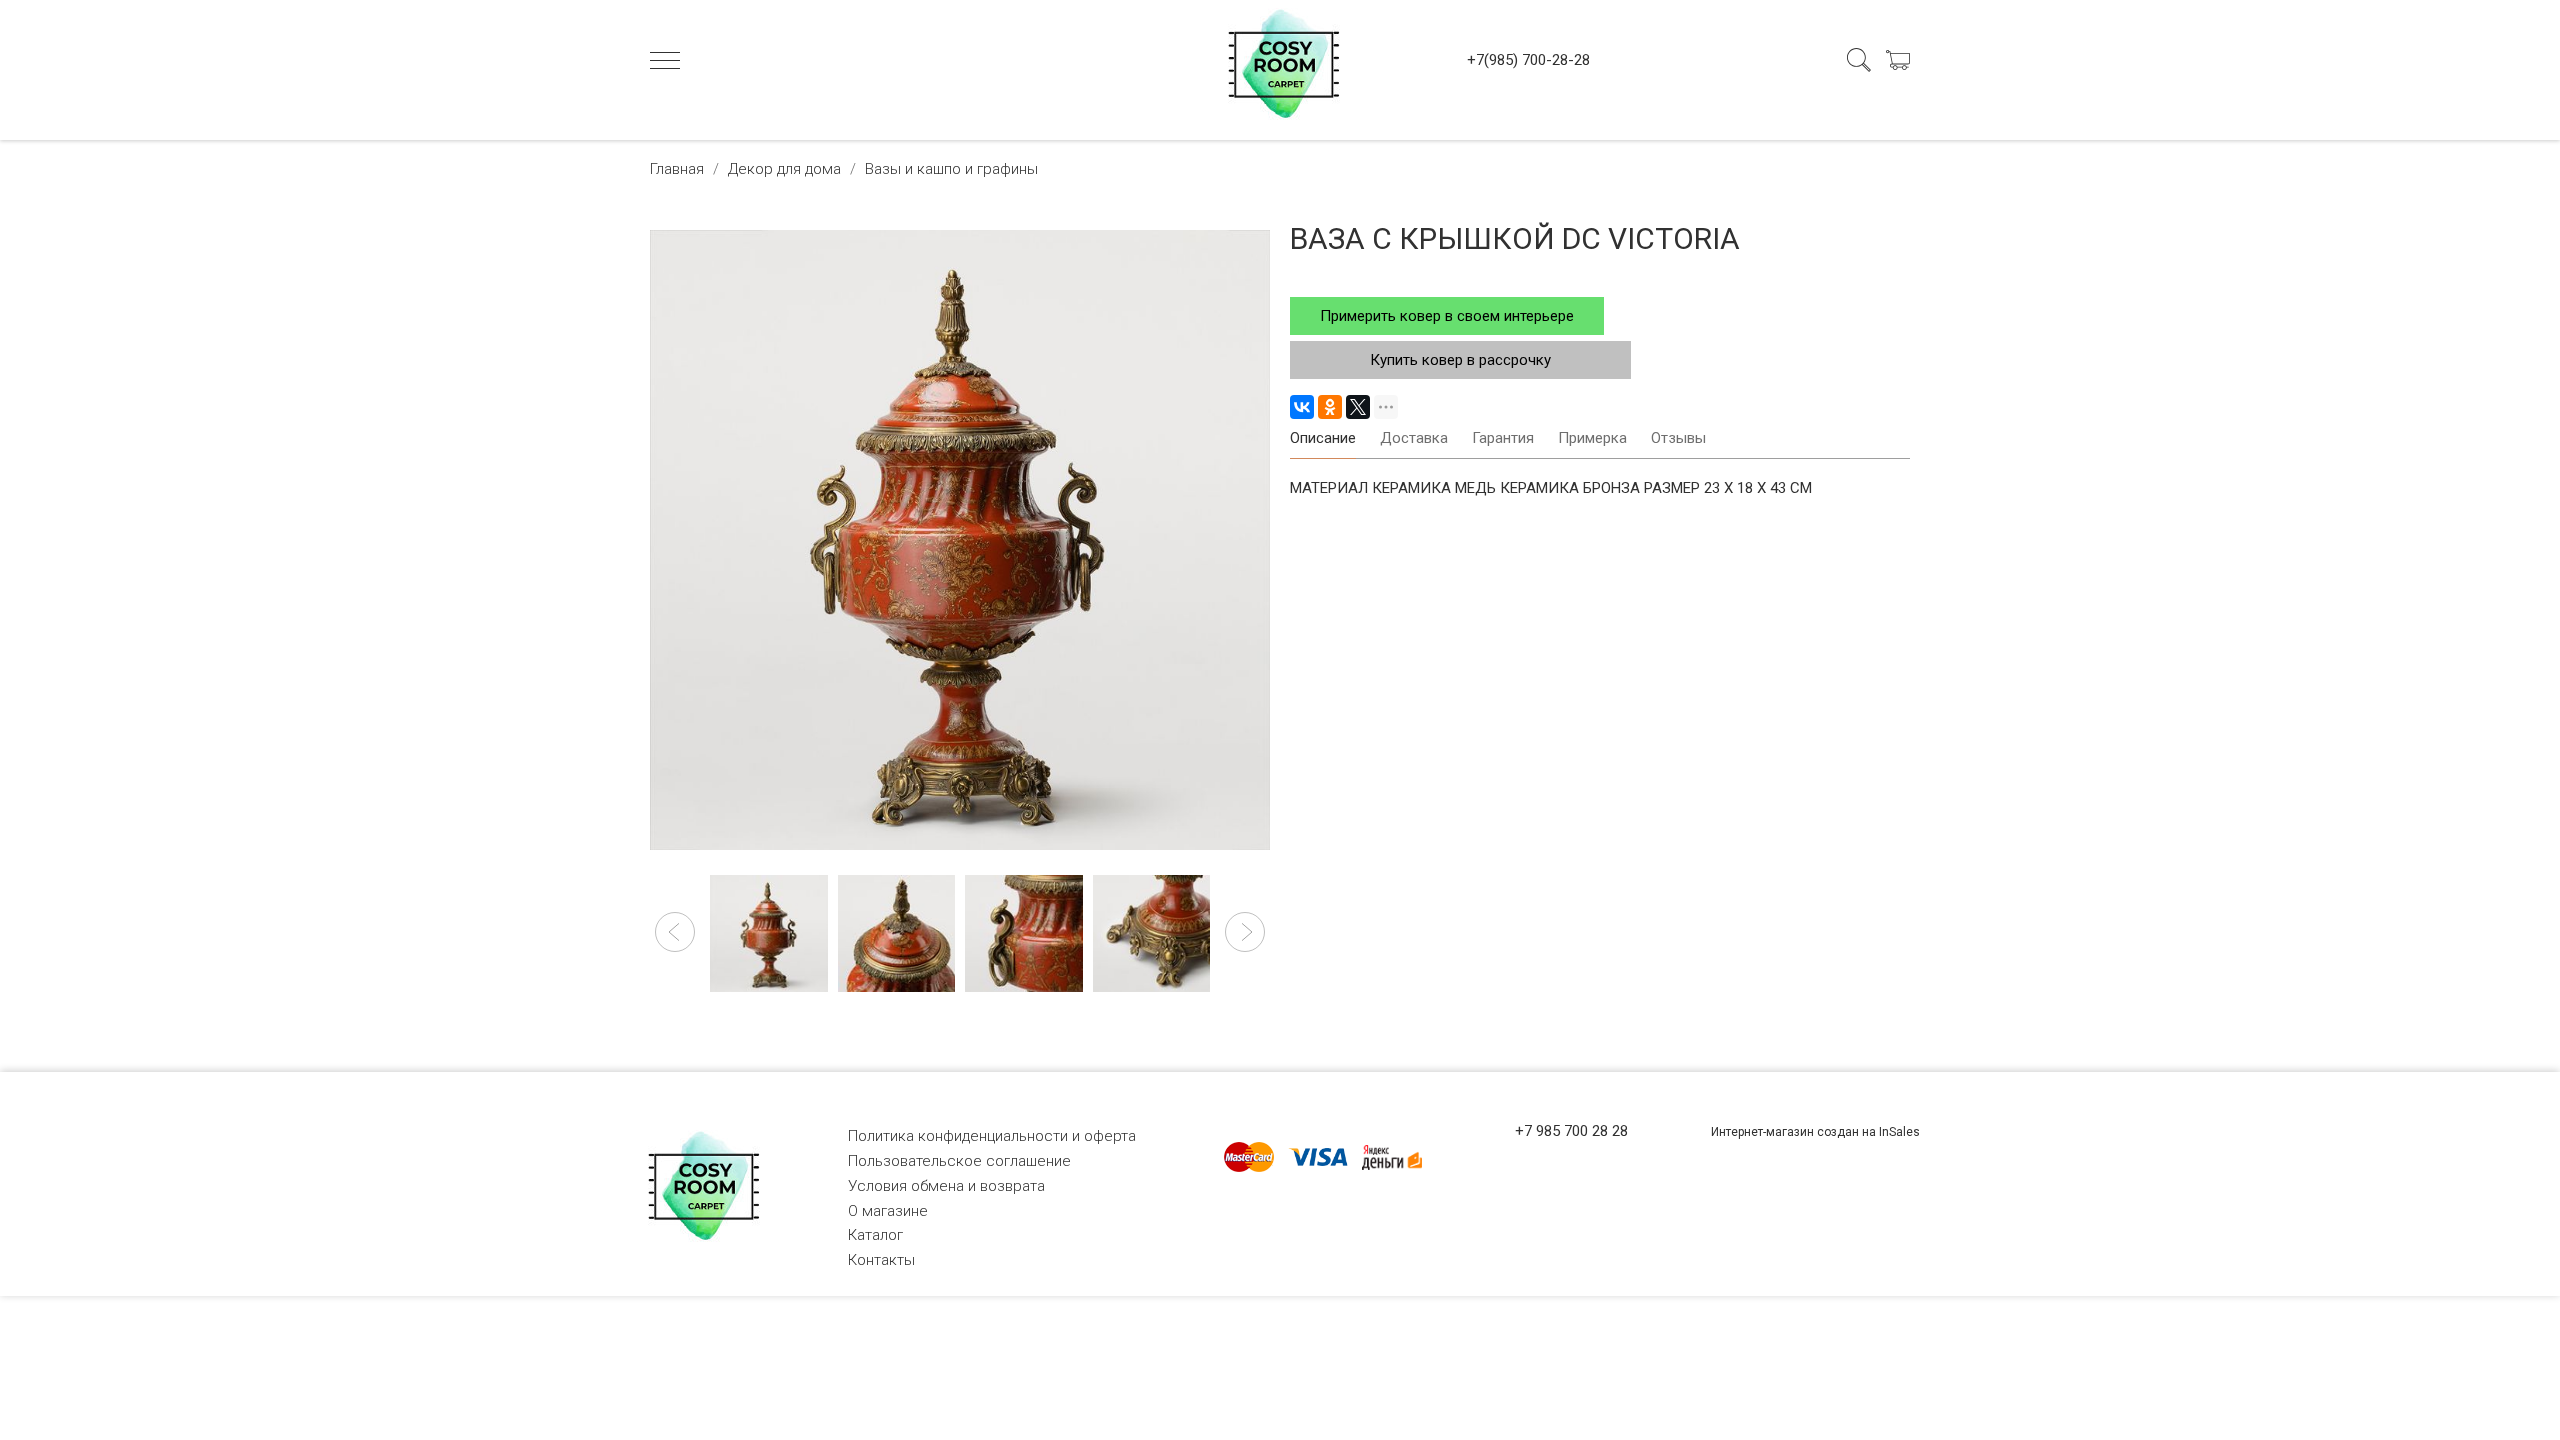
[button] (675, 932)
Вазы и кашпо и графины (951, 169)
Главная (677, 169)
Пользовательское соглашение (959, 1161)
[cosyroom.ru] (1280, 60)
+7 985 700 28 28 (1571, 1131)
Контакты (881, 1260)
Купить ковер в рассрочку (1460, 360)
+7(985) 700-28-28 (1528, 60)
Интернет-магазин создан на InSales (1815, 1132)
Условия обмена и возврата (946, 1186)
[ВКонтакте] (1302, 407)
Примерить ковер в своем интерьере (1447, 316)
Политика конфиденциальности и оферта (992, 1136)
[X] (1358, 407)
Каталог (875, 1235)
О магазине (888, 1211)
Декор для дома (784, 169)
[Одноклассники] (1330, 407)
